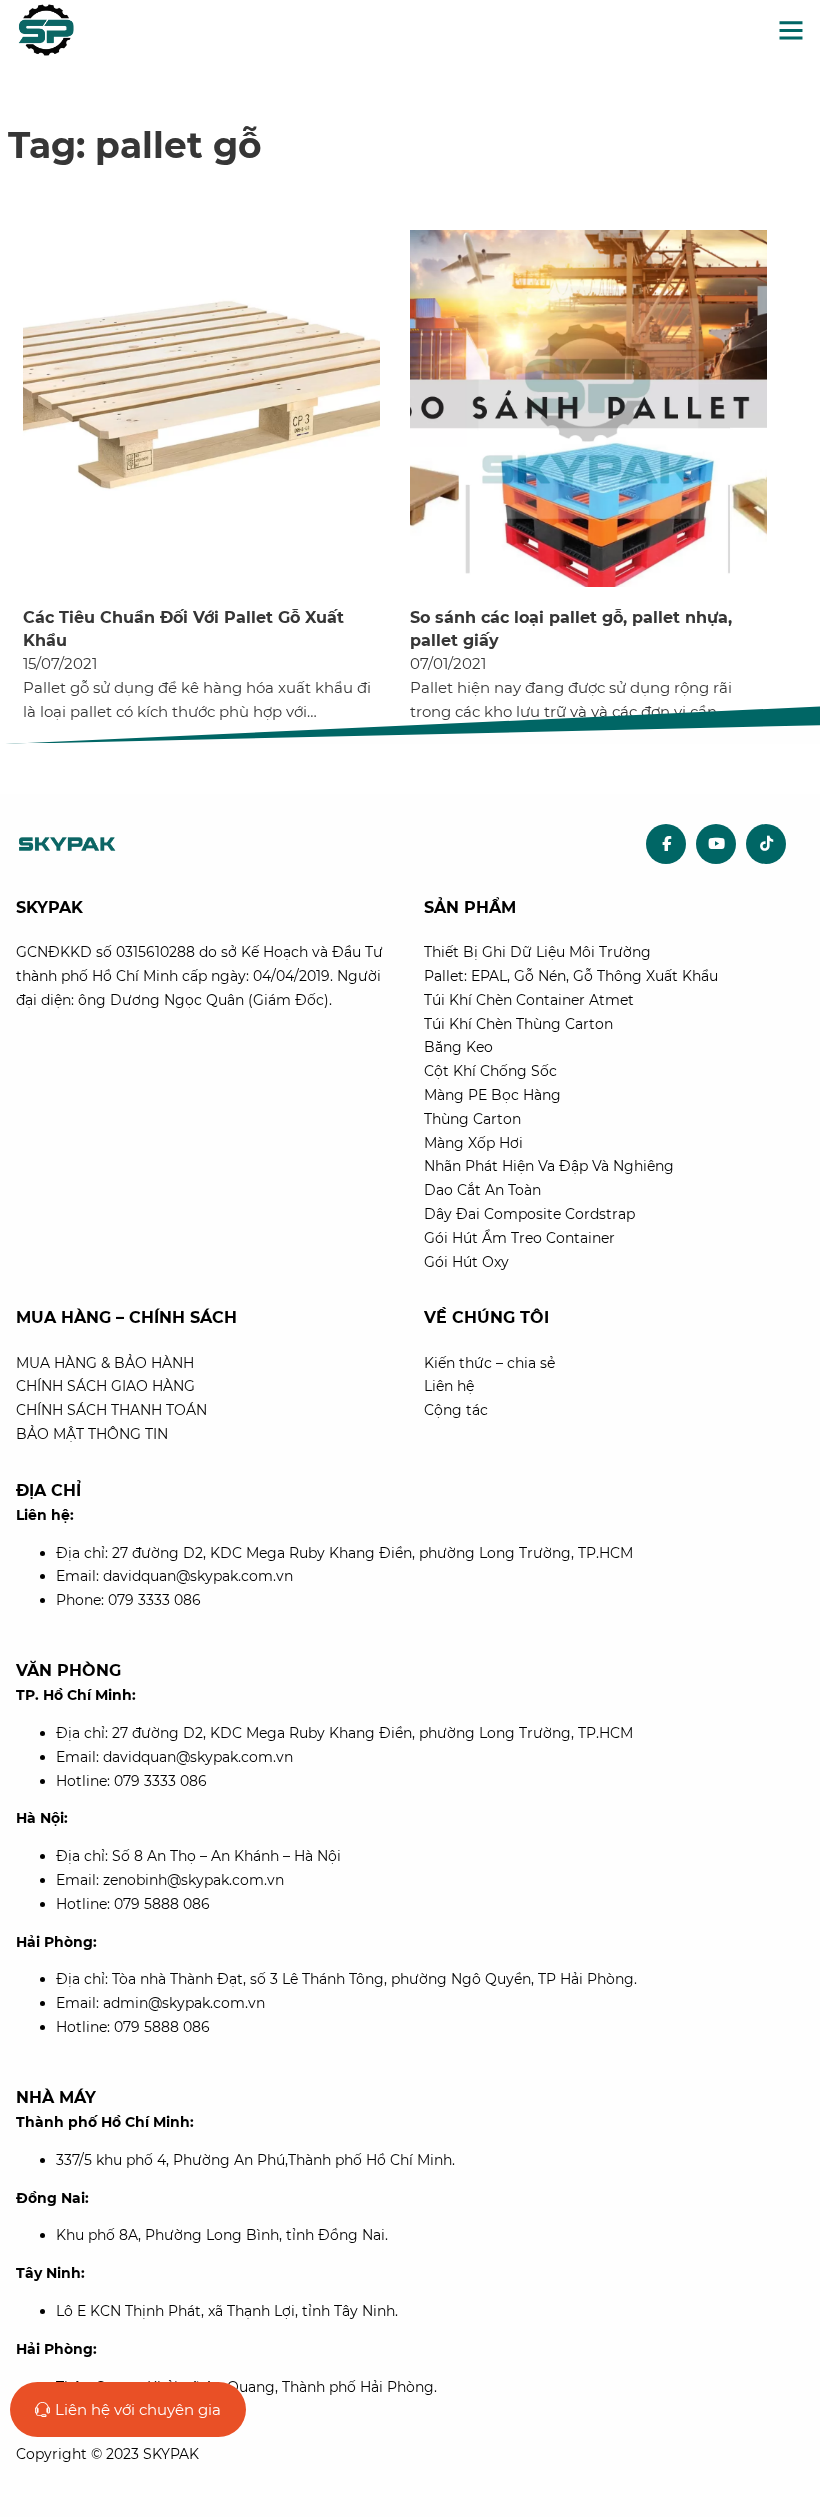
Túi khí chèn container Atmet (529, 1000)
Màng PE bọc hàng (492, 1095)
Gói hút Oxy (466, 1262)
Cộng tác (456, 1410)
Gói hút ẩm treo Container (519, 1238)
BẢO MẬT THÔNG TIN (92, 1434)
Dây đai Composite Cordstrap (529, 1214)
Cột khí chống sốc (490, 1071)
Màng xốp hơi (473, 1143)
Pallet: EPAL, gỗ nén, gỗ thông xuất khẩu (571, 976)
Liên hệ (449, 1386)
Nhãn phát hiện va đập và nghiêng (549, 1166)
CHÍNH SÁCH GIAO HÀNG (105, 1386)
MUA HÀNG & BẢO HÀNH (105, 1363)
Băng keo (458, 1047)
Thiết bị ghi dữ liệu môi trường (537, 952)
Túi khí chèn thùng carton (518, 1024)
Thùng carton (472, 1119)
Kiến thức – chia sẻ (489, 1363)
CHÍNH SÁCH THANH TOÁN (111, 1410)
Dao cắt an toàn (482, 1190)
